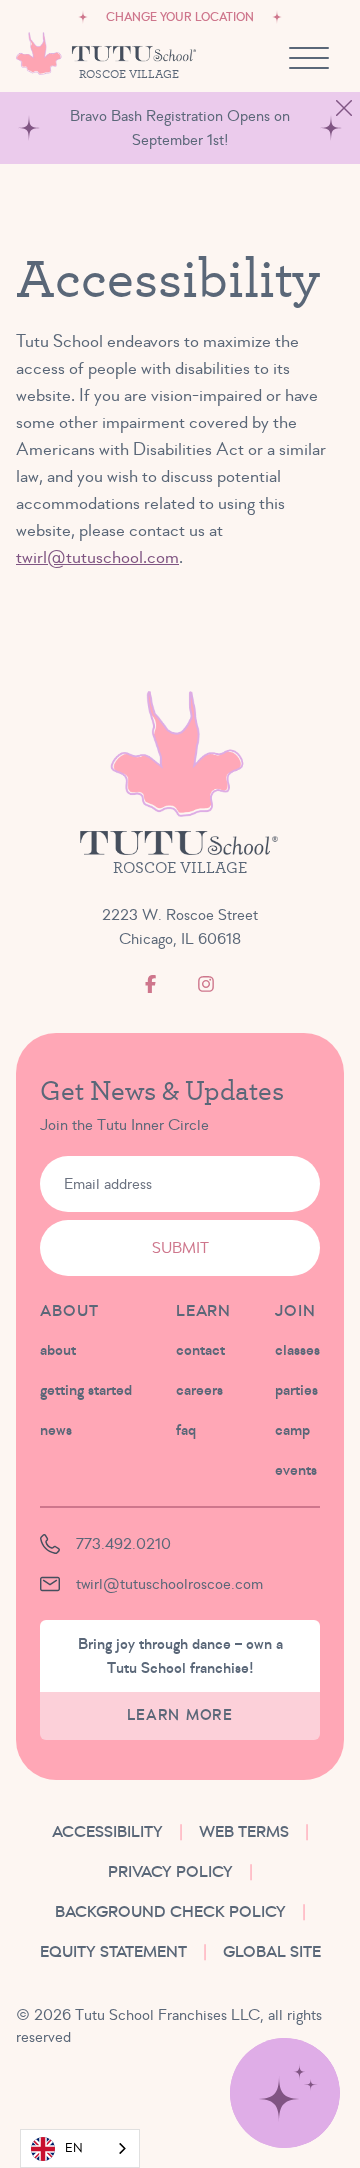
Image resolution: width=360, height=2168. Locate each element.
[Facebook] (150, 984)
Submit (180, 1248)
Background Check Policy (170, 1912)
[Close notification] (344, 108)
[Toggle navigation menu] (309, 58)
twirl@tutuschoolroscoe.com (169, 1584)
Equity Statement (113, 1952)
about (58, 1350)
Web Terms (244, 1832)
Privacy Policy (170, 1872)
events (296, 1470)
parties (296, 1390)
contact (200, 1350)
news (56, 1430)
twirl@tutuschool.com (97, 557)
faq (186, 1430)
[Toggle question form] (285, 2093)
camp (292, 1430)
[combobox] (80, 2148)
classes (297, 1350)
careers (199, 1390)
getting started (86, 1390)
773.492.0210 (123, 1544)
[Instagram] (206, 984)
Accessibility (107, 1832)
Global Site (272, 1952)
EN (74, 2148)
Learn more (180, 1715)
